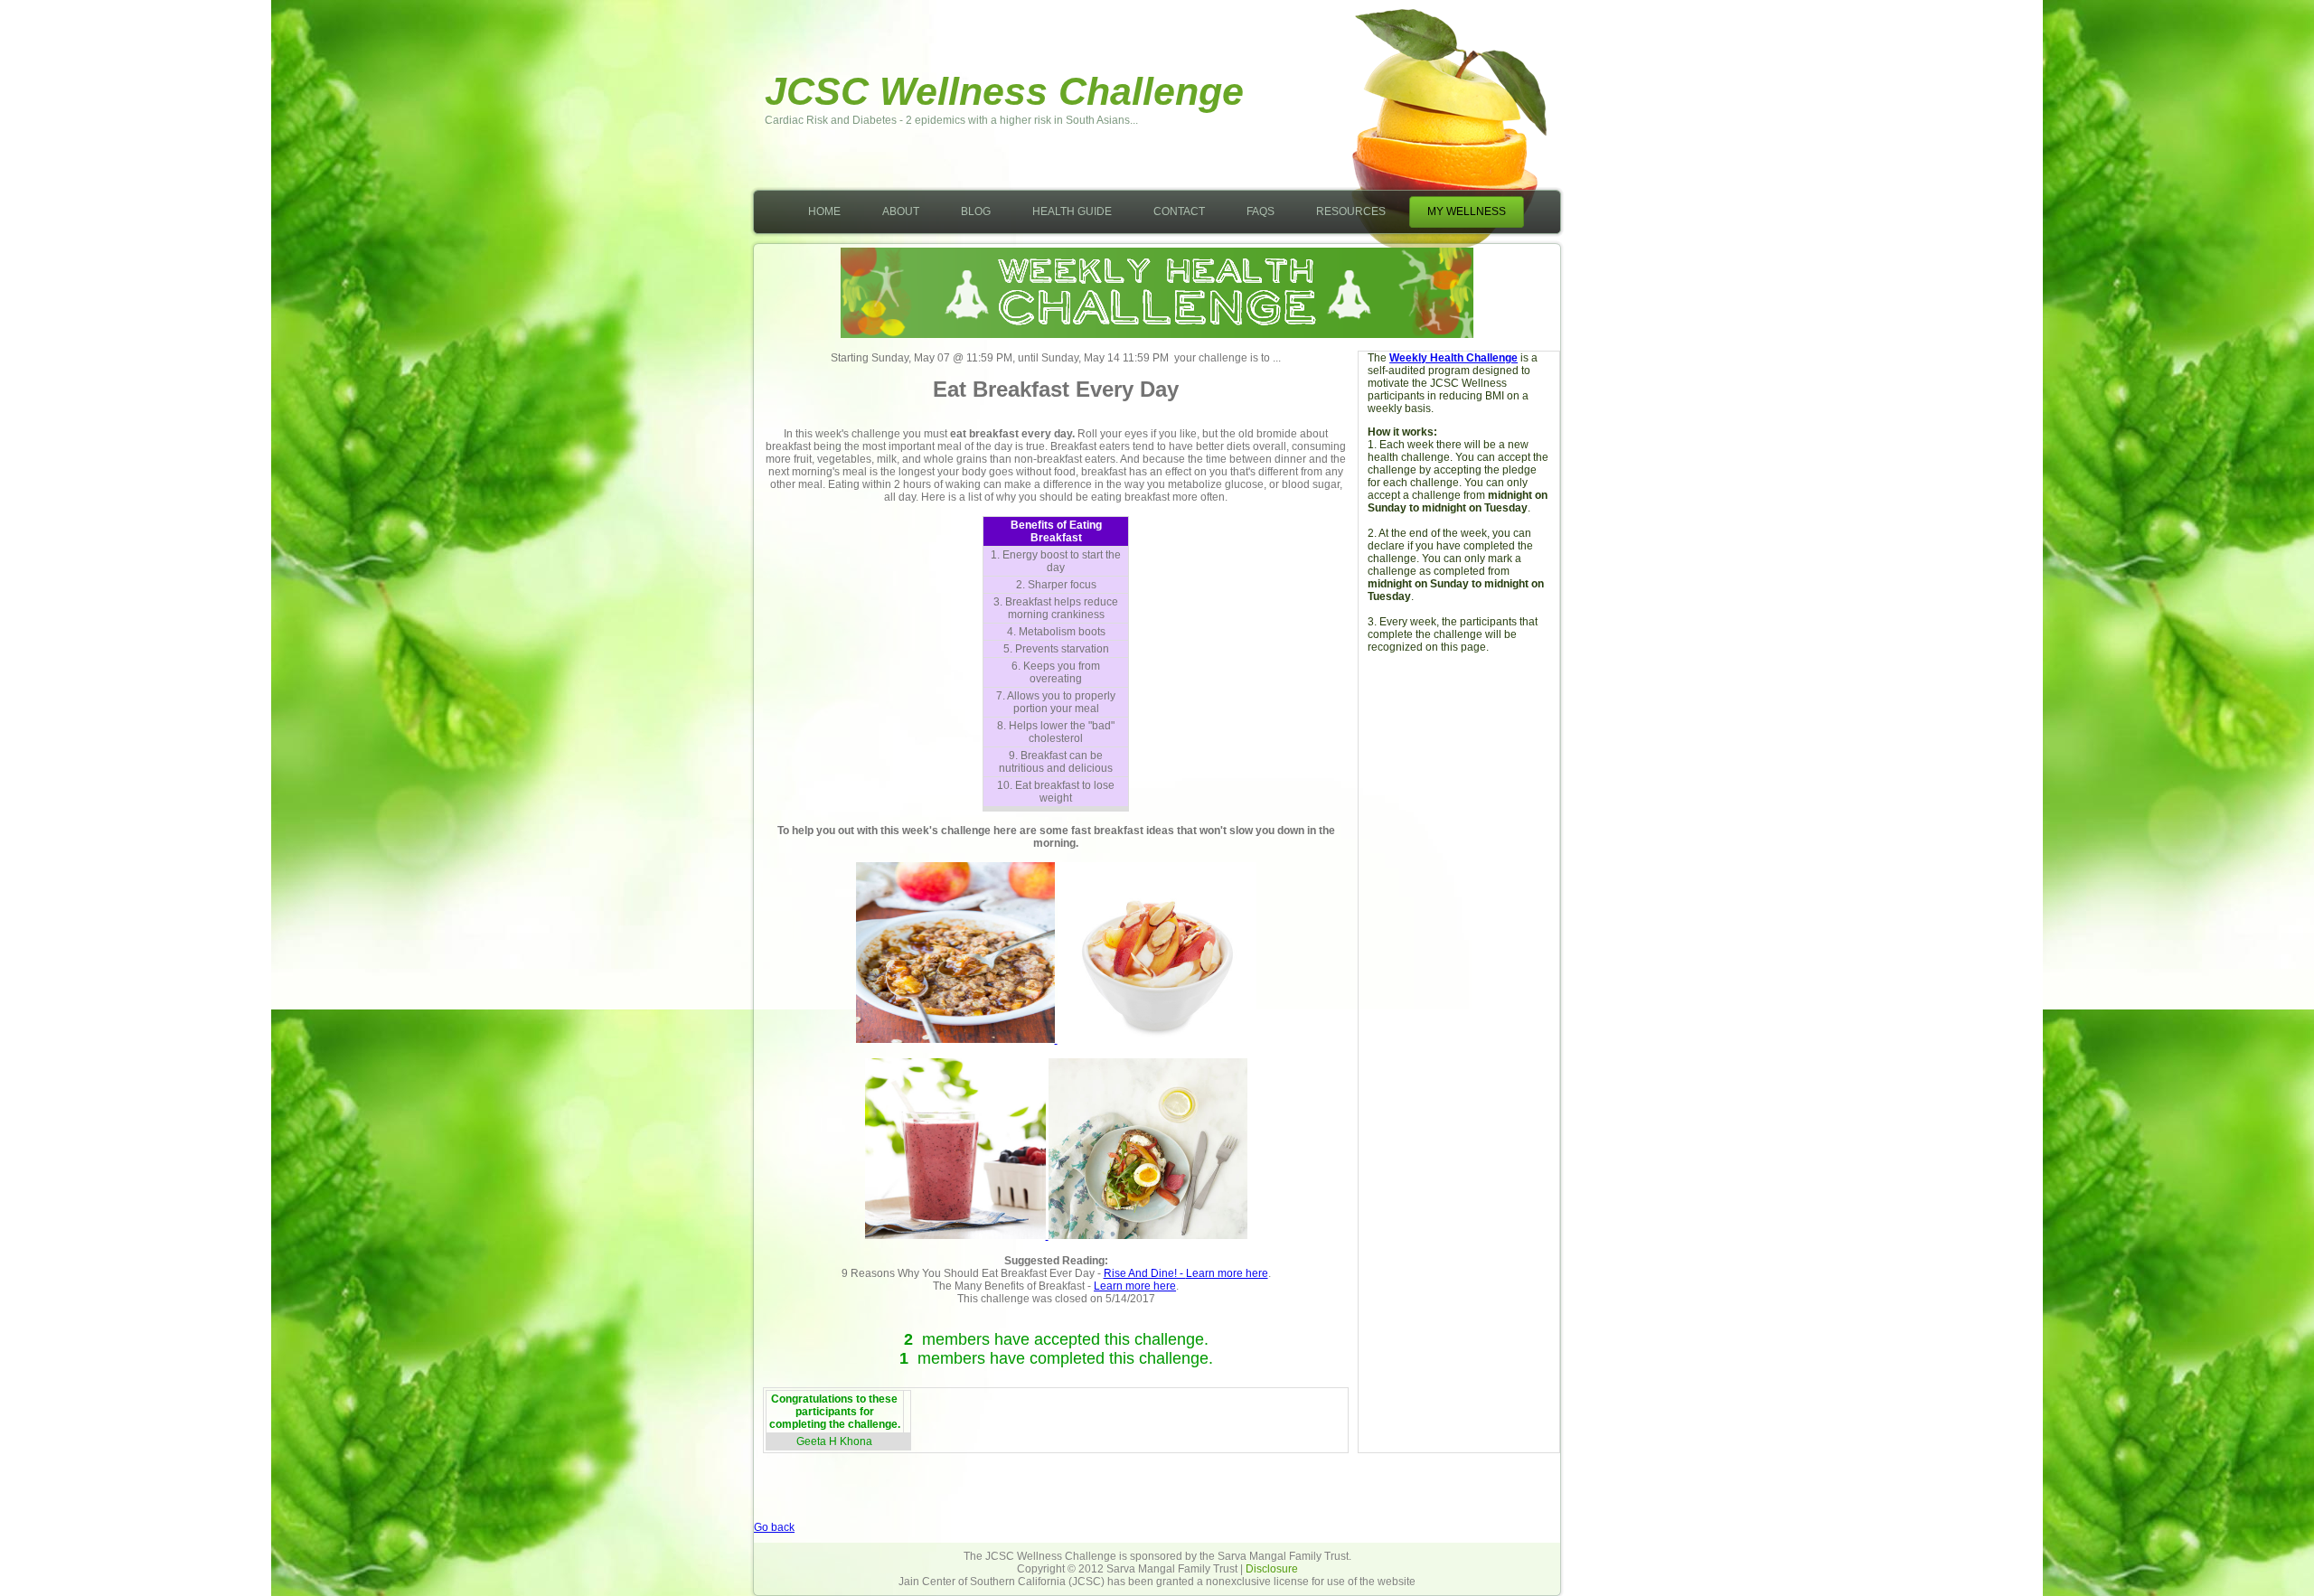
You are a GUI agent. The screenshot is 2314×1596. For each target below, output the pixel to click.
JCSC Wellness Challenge (1004, 91)
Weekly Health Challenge (1453, 358)
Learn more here (1227, 1273)
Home (824, 211)
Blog (976, 211)
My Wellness (1467, 211)
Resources (1351, 211)
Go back (774, 1527)
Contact (1179, 211)
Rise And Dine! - (1145, 1273)
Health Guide (1072, 211)
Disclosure (1272, 1569)
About (901, 211)
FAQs (1260, 211)
